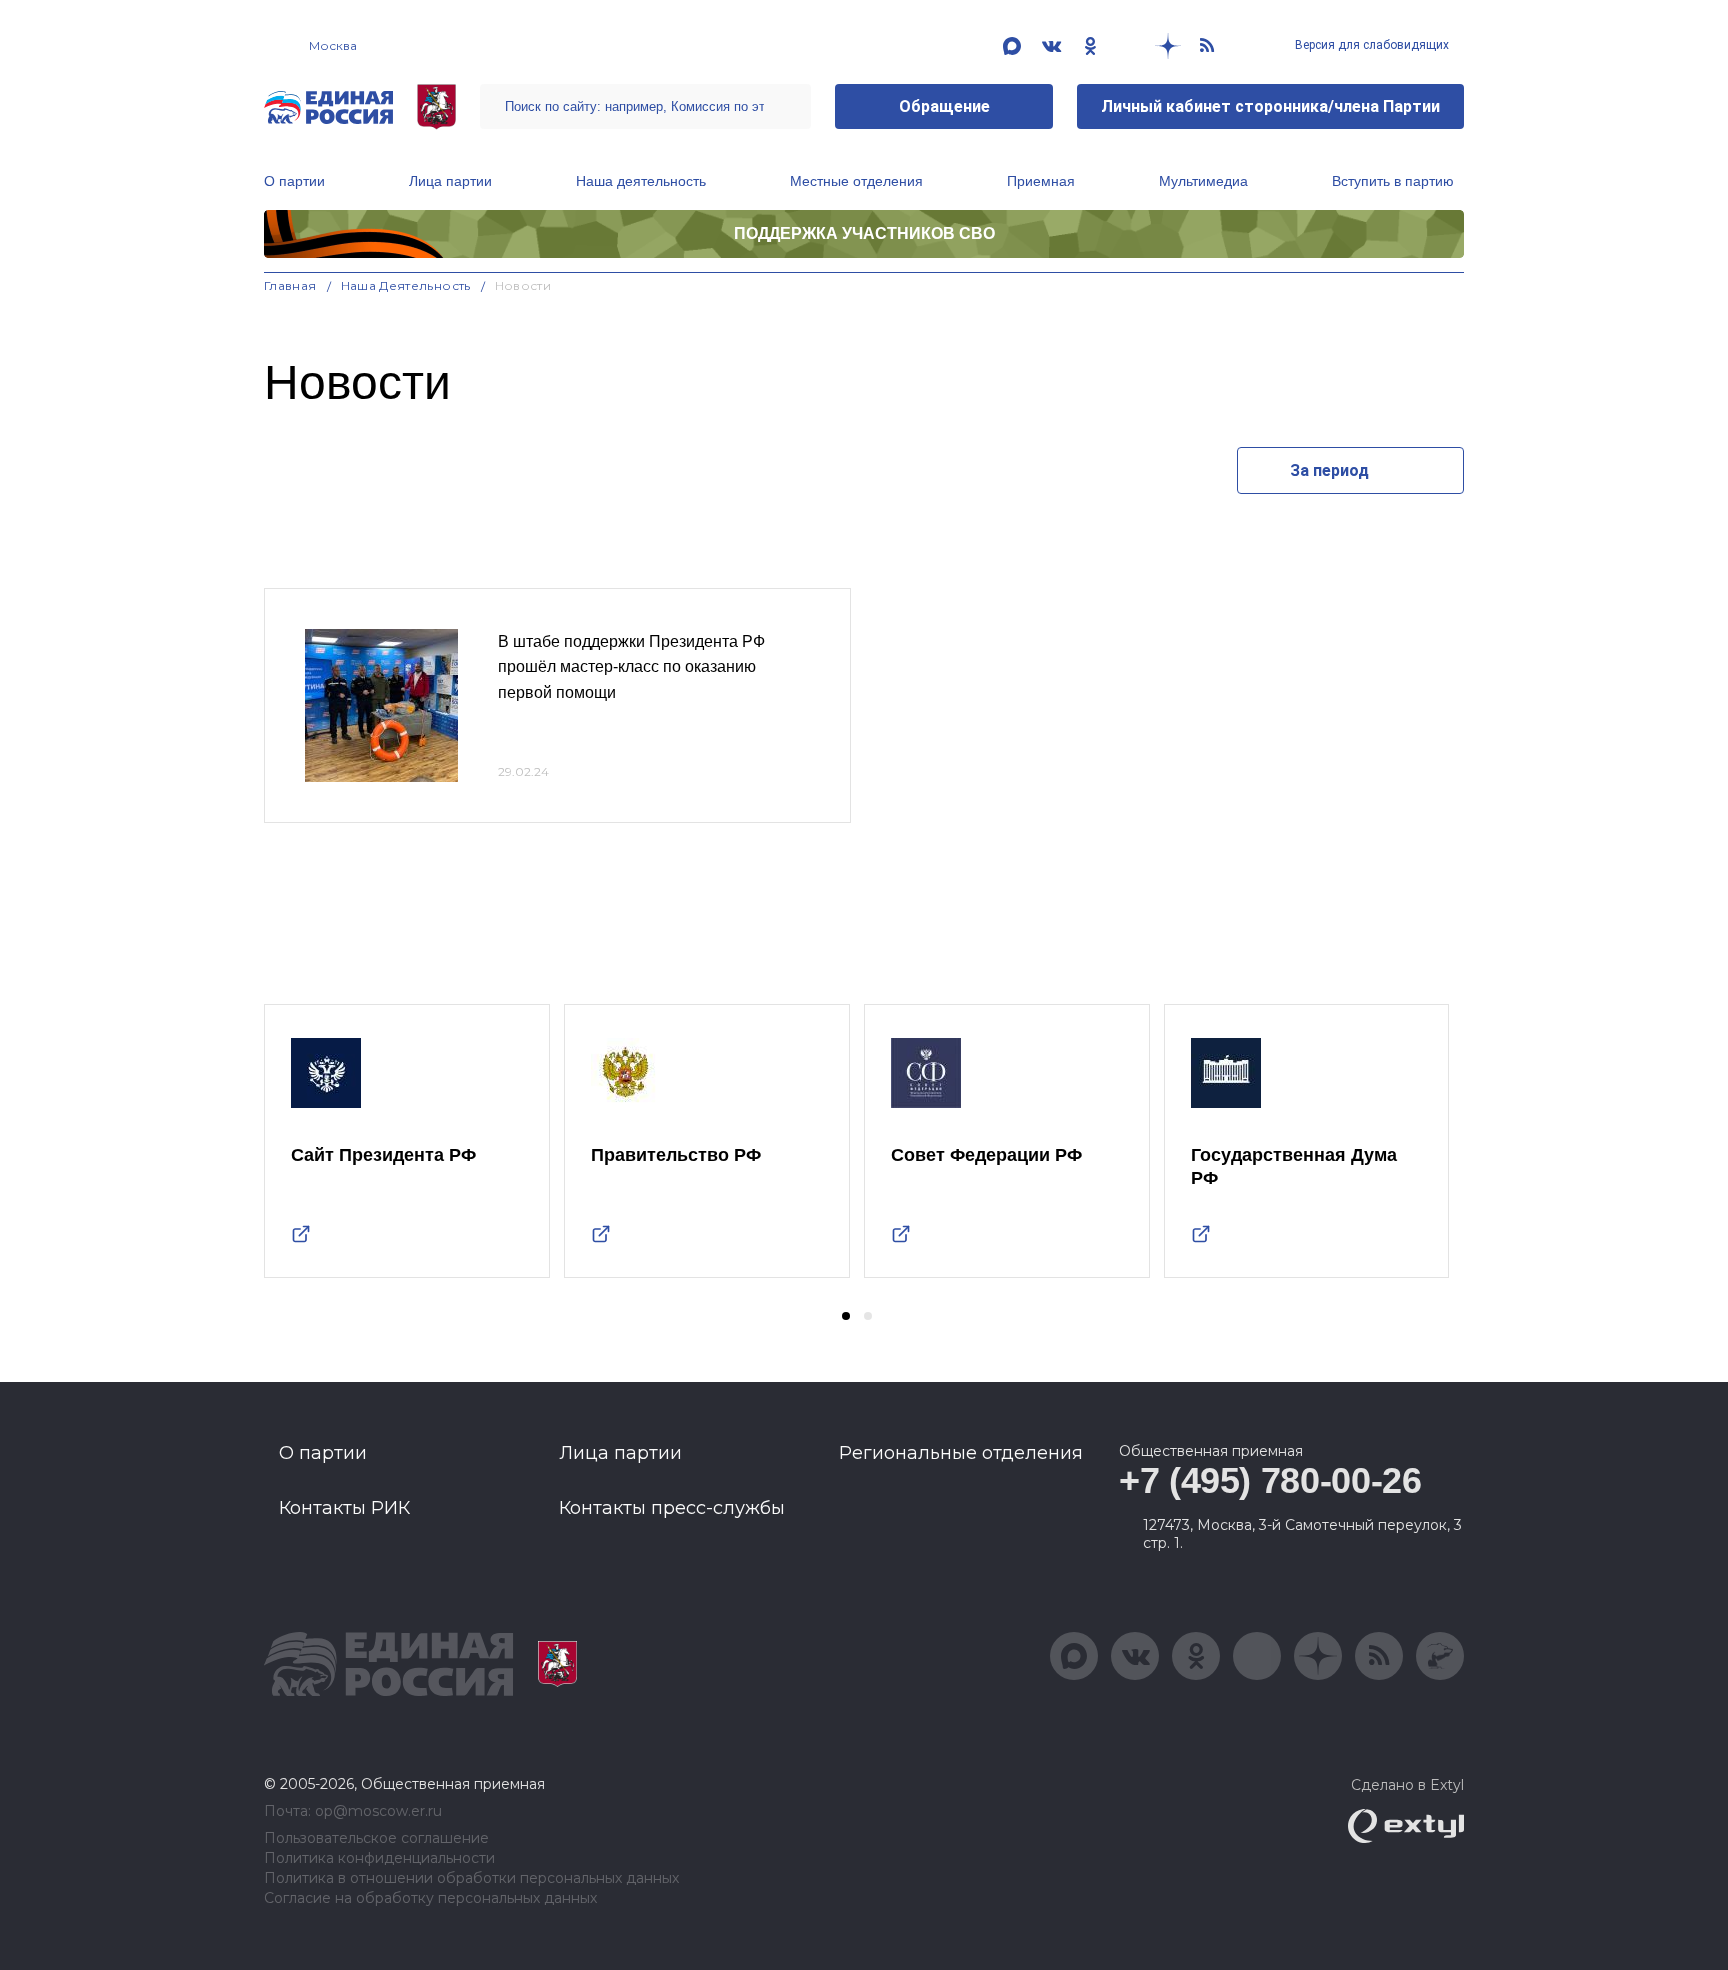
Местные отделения (856, 181)
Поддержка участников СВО (864, 233)
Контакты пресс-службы (672, 1508)
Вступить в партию (1393, 181)
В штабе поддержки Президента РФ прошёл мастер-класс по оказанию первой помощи (631, 667)
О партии (294, 181)
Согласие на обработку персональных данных (430, 1898)
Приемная (1041, 181)
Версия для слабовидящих (1370, 45)
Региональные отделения (961, 1453)
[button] (846, 1316)
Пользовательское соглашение (376, 1838)
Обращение (944, 106)
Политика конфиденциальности (379, 1858)
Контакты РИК (344, 1508)
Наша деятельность (641, 181)
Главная (290, 285)
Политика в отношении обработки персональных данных (471, 1878)
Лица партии (450, 181)
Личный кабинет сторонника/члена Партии (1270, 106)
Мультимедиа (1203, 181)
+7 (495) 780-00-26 (1270, 1480)
